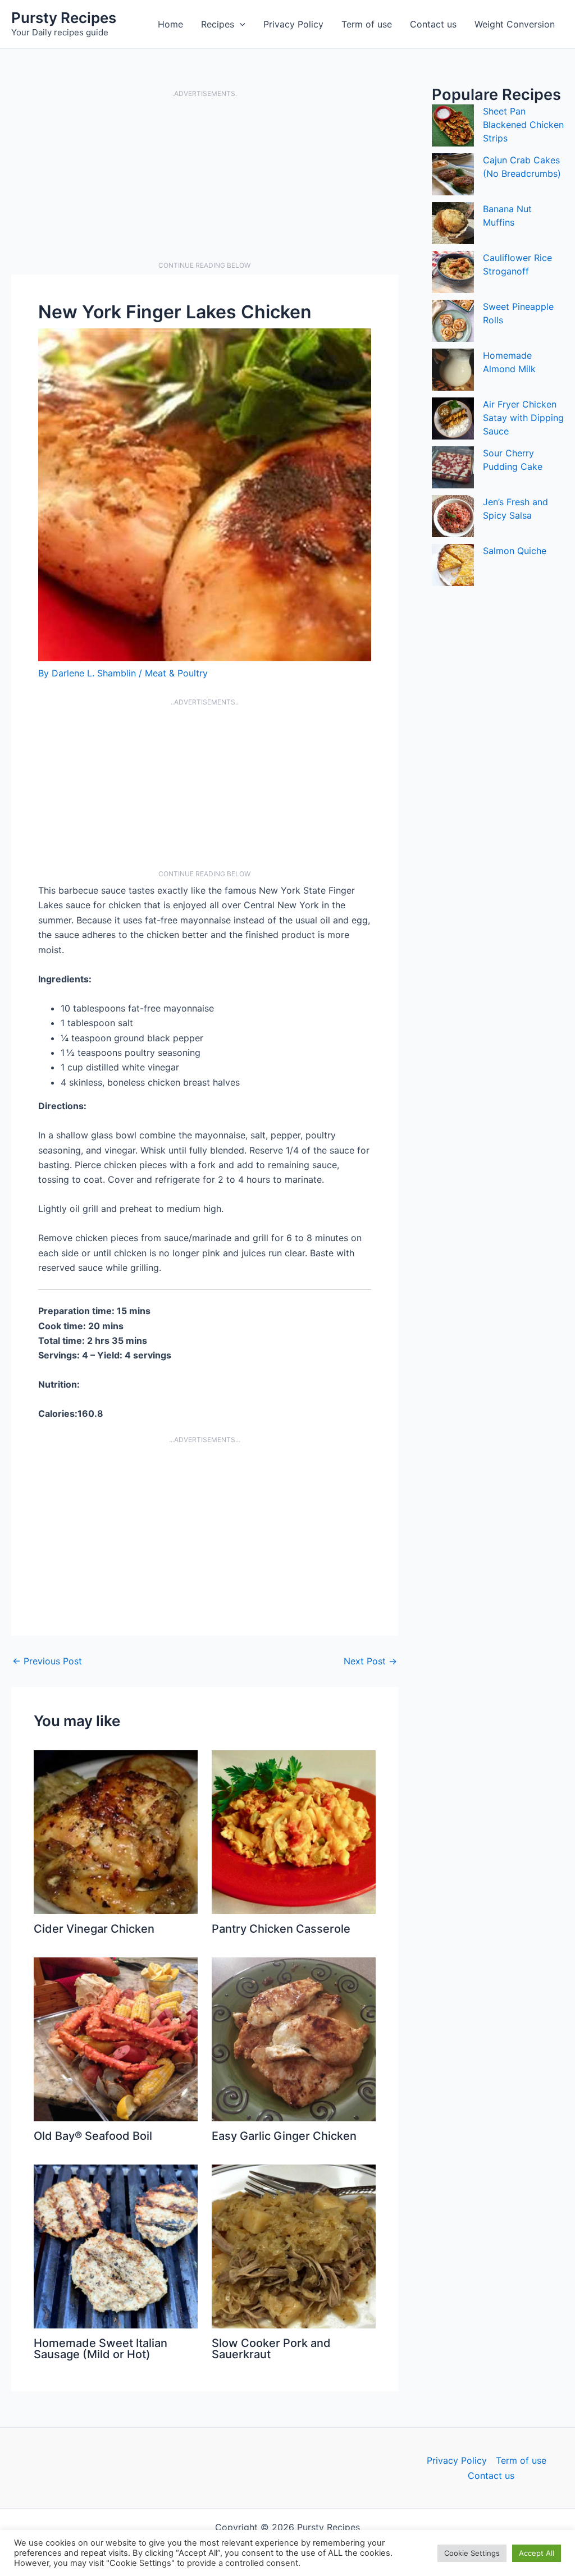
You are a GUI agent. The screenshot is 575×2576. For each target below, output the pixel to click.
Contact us (433, 24)
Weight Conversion (515, 24)
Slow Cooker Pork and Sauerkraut (271, 2349)
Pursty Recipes (64, 18)
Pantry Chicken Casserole (281, 1929)
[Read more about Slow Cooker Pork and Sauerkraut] (294, 2246)
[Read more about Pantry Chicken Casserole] (294, 1832)
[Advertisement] (205, 180)
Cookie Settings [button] (472, 2553)
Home (170, 24)
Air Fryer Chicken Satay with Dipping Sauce (523, 418)
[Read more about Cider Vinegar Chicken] (116, 1832)
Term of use (367, 24)
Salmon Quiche (515, 551)
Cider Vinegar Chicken (94, 1929)
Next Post (370, 1661)
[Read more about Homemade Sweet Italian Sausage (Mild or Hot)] (116, 2246)
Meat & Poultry (176, 673)
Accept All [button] (537, 2553)
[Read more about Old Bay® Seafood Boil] (116, 2039)
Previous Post (47, 1661)
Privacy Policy (293, 24)
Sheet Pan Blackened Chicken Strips (523, 125)
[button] (240, 24)
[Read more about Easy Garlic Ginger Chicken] (294, 2039)
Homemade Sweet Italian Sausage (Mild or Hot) (101, 2349)
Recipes (218, 24)
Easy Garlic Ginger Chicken (284, 2136)
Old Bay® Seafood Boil (93, 2136)
